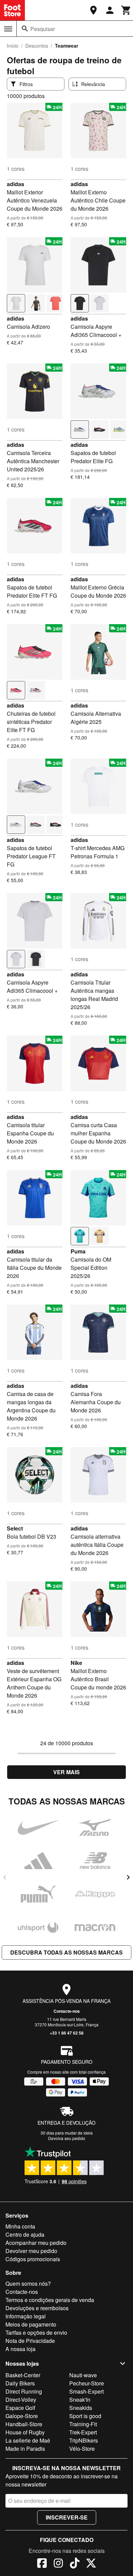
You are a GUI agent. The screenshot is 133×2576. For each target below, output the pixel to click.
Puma (78, 1251)
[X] (91, 2564)
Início (13, 46)
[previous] (5, 1877)
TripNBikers (84, 2440)
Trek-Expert (83, 2432)
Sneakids (81, 2408)
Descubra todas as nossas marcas (66, 1952)
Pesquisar (43, 29)
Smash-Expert (86, 2391)
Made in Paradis (25, 2449)
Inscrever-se (67, 2517)
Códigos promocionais (33, 2259)
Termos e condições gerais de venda (50, 2300)
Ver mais (66, 1772)
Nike (76, 1663)
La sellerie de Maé (28, 2440)
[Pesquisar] (25, 29)
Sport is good (85, 2416)
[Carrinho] (126, 10)
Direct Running (24, 2391)
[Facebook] (42, 2564)
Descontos (37, 46)
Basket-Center (23, 2375)
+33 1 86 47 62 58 (67, 2033)
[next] (128, 1877)
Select (15, 1528)
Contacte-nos (67, 2011)
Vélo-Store (82, 2449)
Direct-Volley (21, 2400)
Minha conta (20, 2226)
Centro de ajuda (25, 2234)
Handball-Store (24, 2424)
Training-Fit (83, 2424)
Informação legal (26, 2316)
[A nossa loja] (93, 10)
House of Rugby (25, 2432)
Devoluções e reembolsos (37, 2308)
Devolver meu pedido (31, 2251)
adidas (16, 184)
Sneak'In (80, 2400)
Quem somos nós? (28, 2283)
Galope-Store (22, 2416)
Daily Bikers (20, 2383)
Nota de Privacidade (30, 2341)
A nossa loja (20, 2349)
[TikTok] (75, 2564)
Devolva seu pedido (67, 2138)
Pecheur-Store (87, 2383)
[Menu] (8, 29)
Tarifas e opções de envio (36, 2332)
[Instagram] (58, 2564)
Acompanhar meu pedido (36, 2243)
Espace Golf (20, 2408)
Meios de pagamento (31, 2324)
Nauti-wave (83, 2375)
